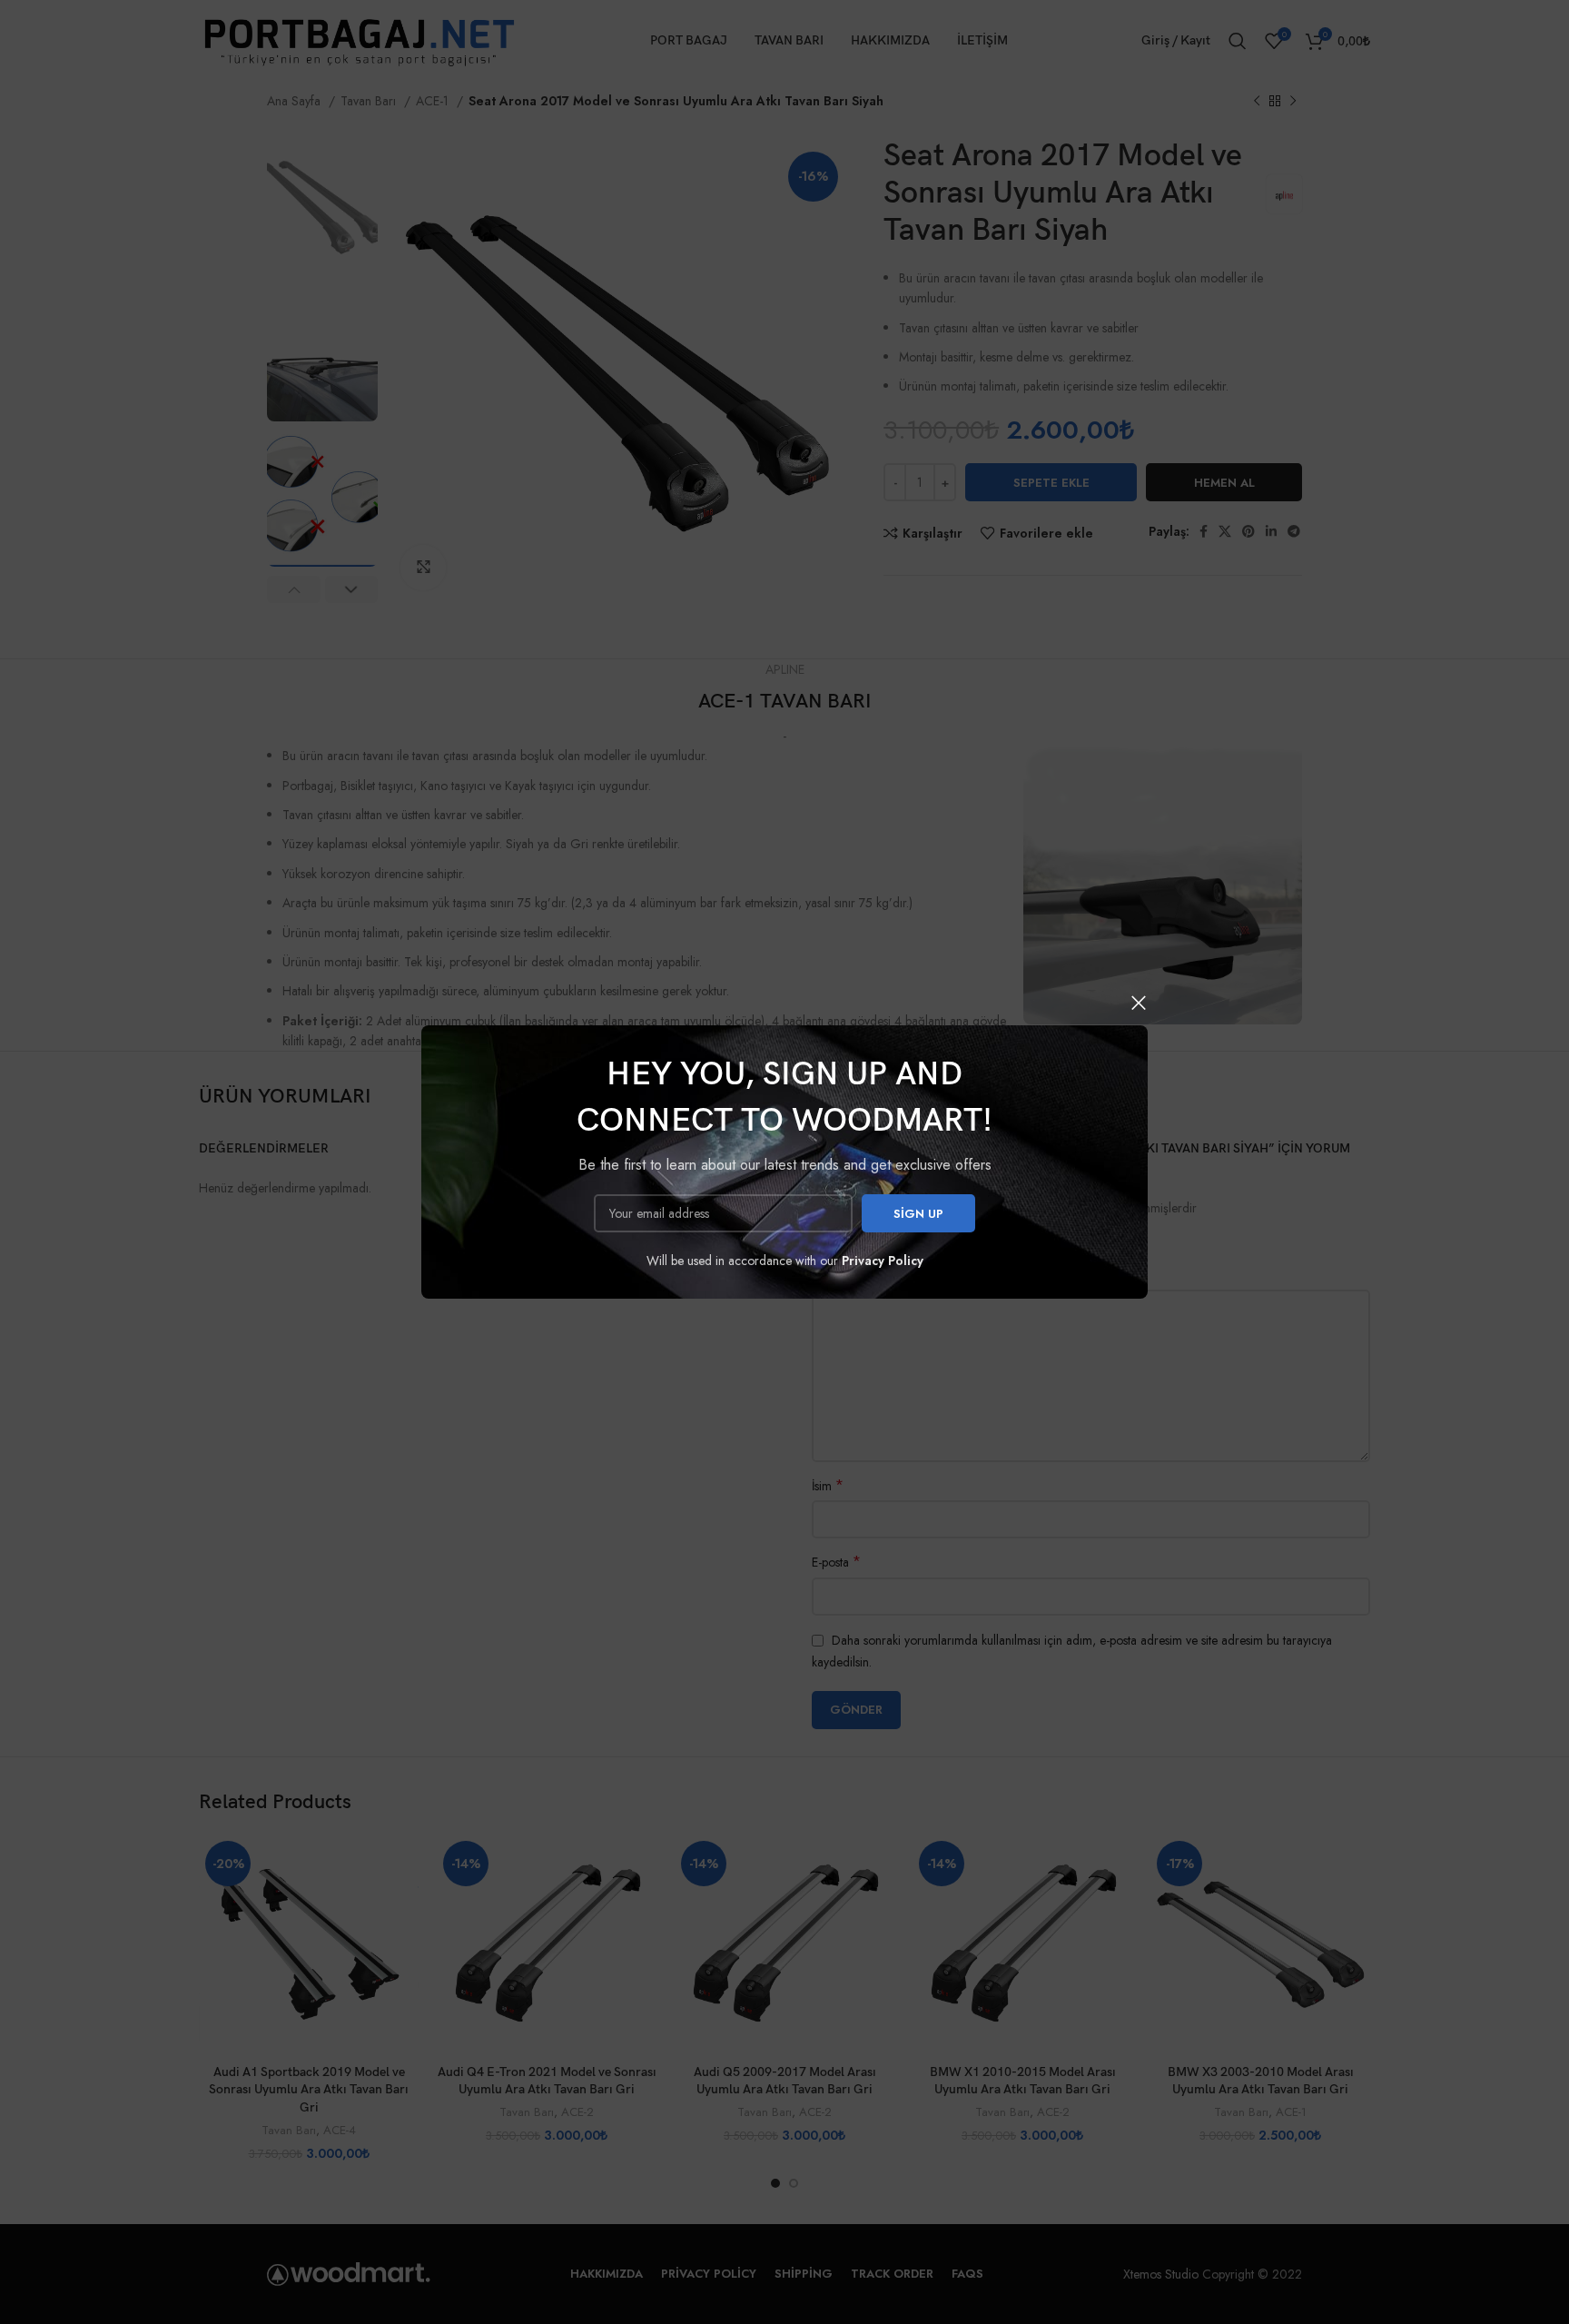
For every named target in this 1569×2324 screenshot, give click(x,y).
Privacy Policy (883, 1261)
